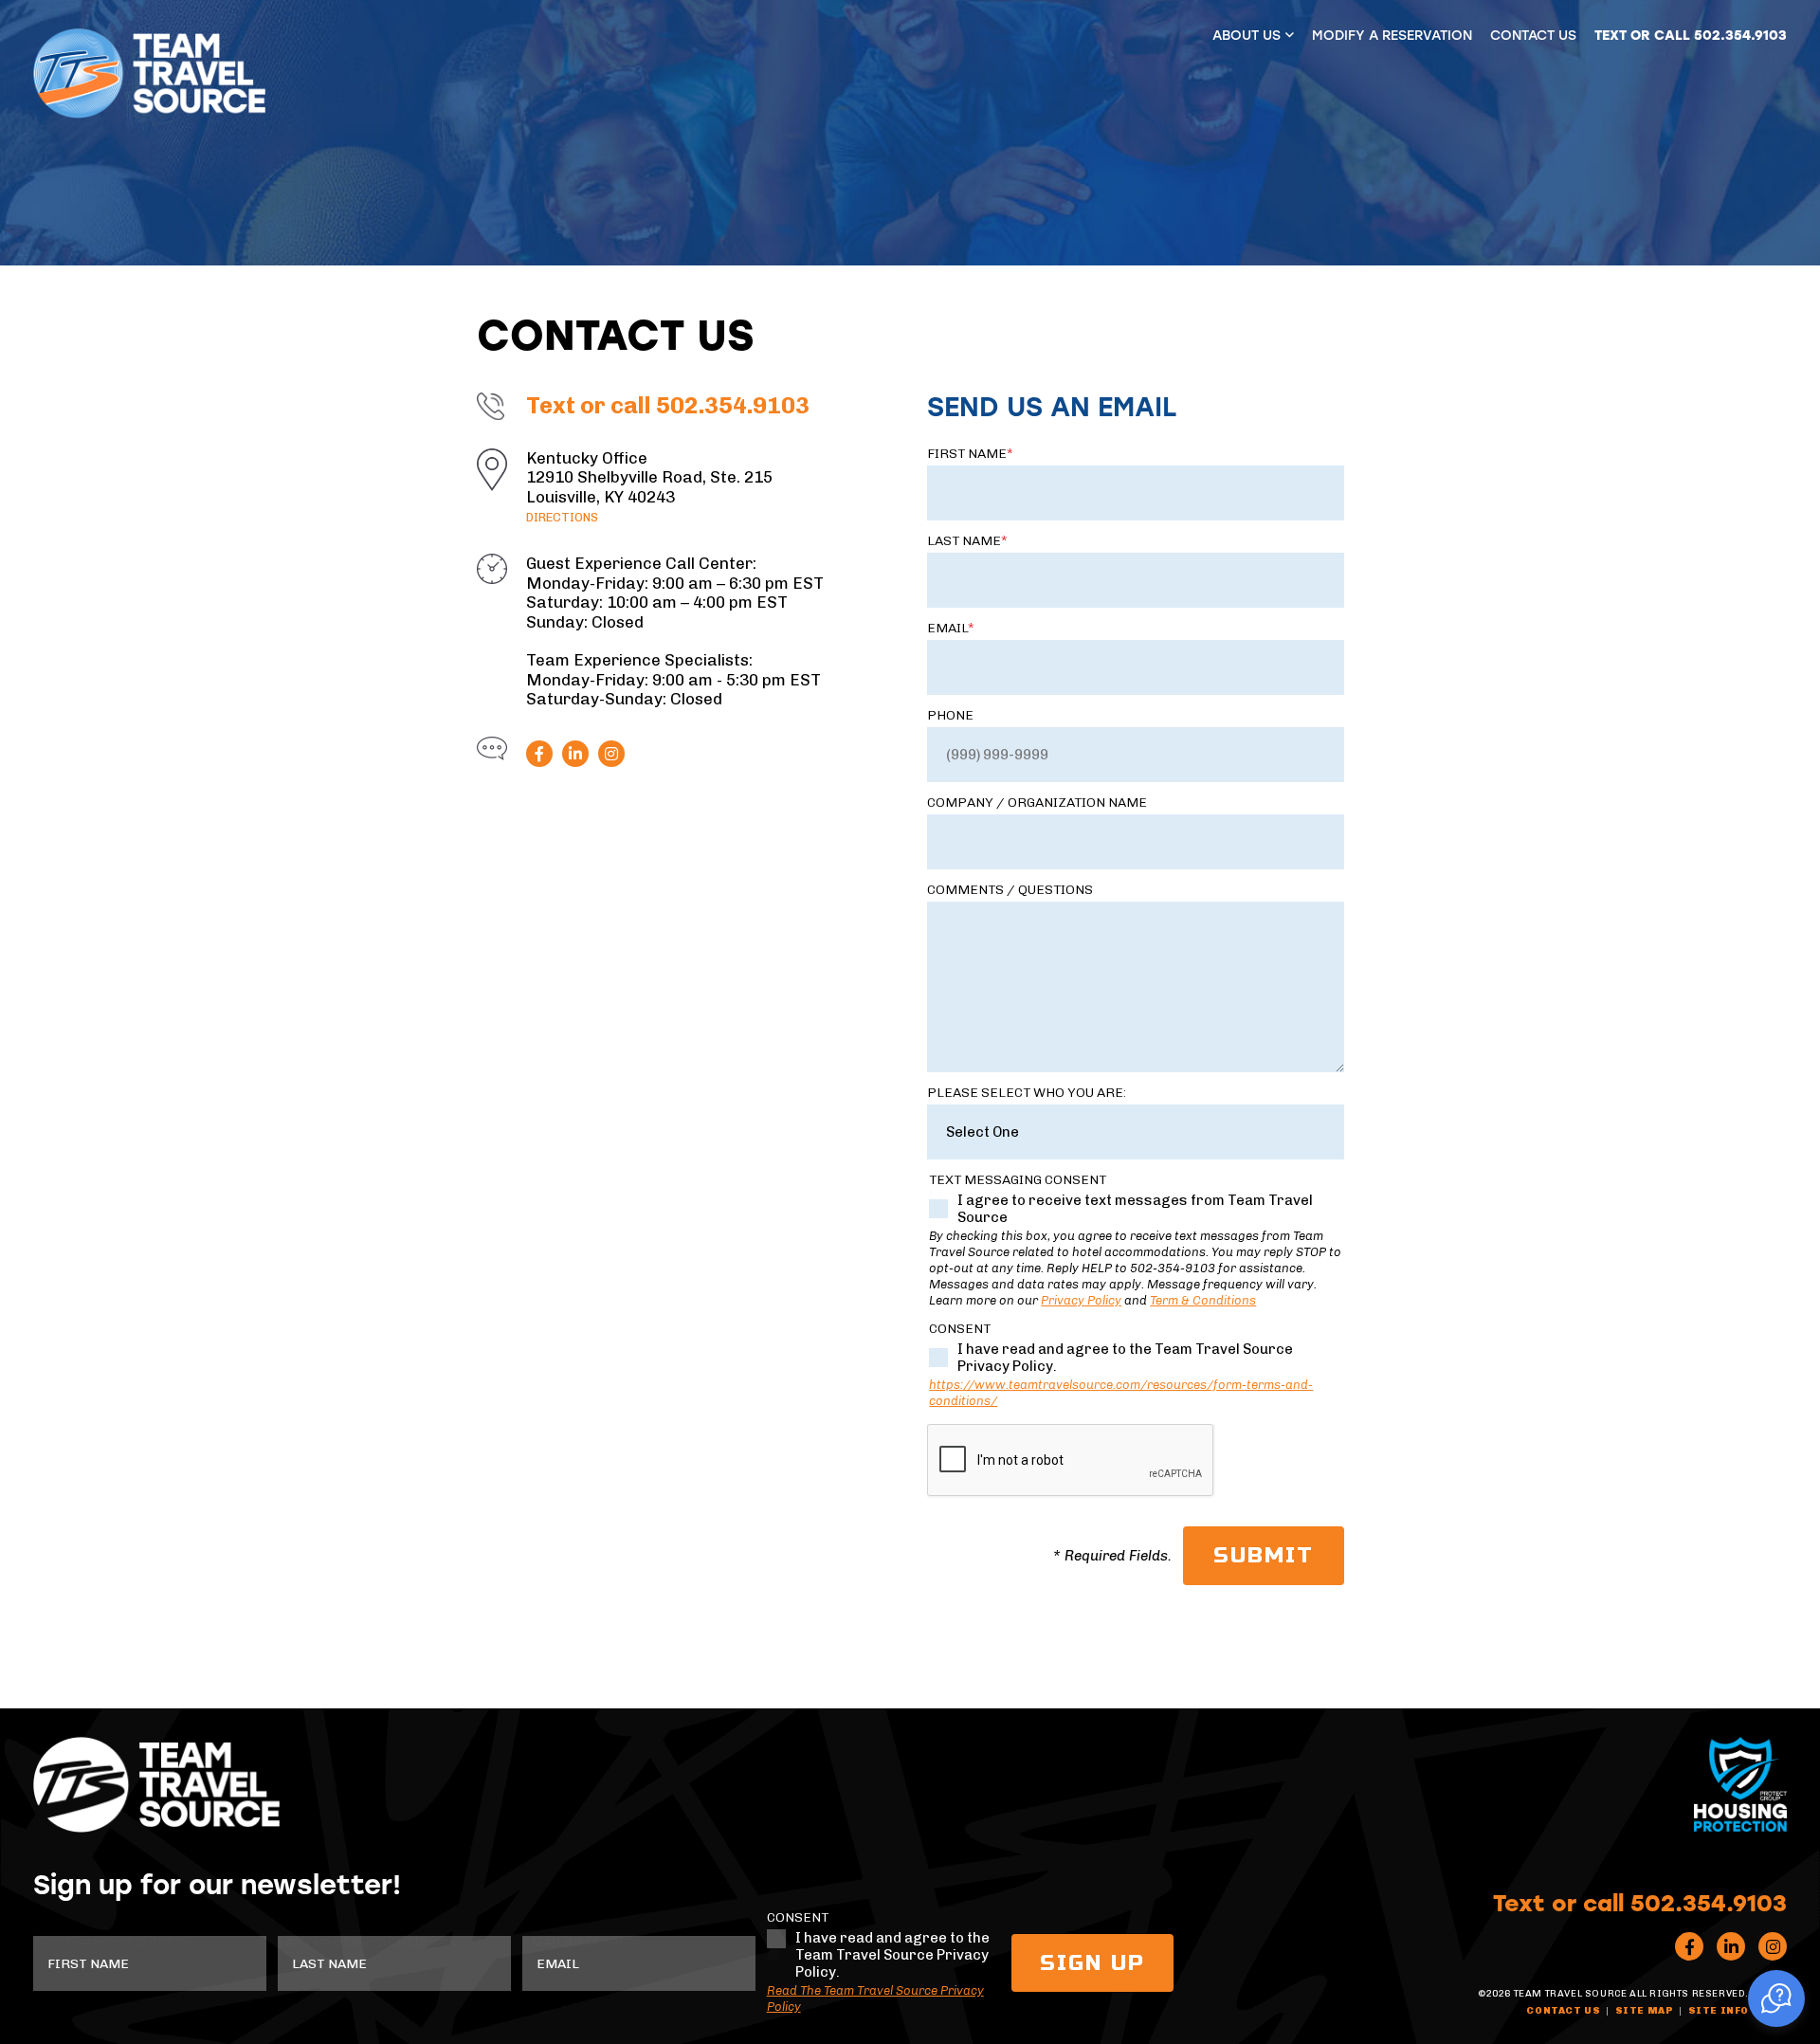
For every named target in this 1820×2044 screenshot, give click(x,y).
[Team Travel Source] (149, 73)
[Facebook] (539, 754)
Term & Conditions (1203, 1300)
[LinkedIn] (575, 754)
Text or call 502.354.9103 (1691, 35)
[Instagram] (611, 754)
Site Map (1645, 2011)
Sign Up (1092, 1963)
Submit (1264, 1555)
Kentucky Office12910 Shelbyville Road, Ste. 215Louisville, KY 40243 (649, 486)
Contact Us (1533, 35)
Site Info (1719, 2011)
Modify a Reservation (1392, 35)
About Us (1247, 35)
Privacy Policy (1081, 1300)
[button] (1776, 1998)
